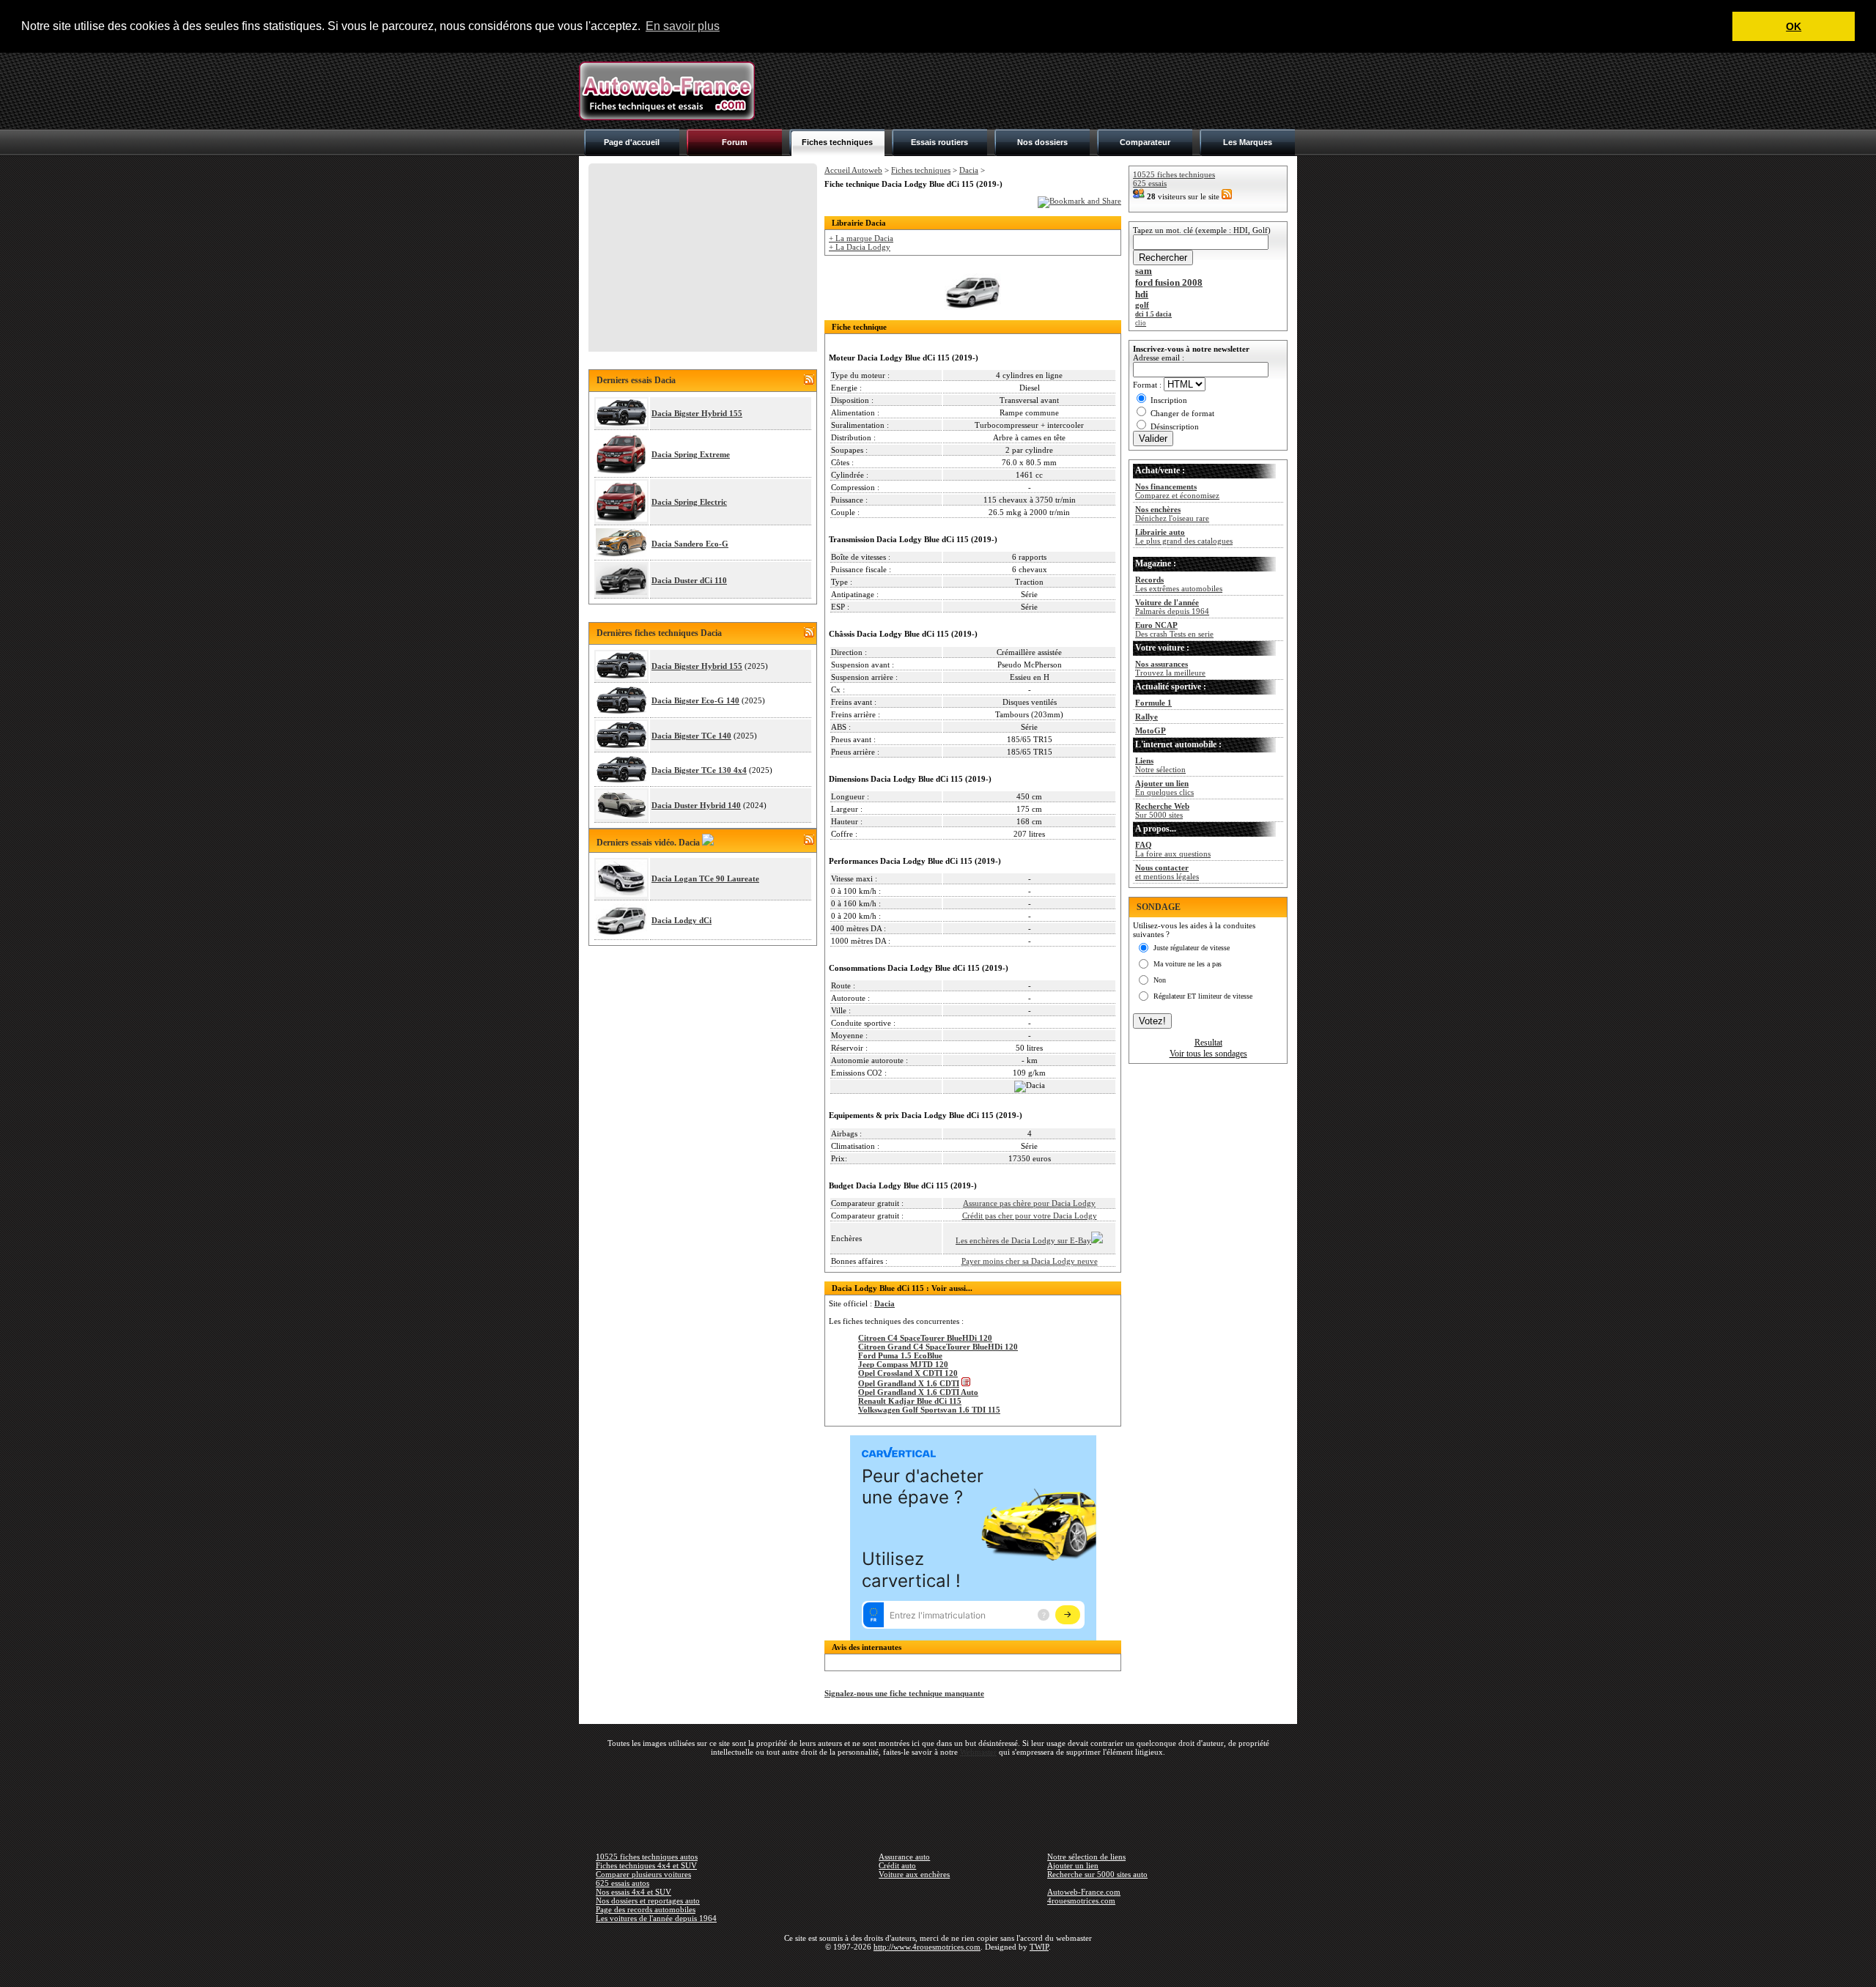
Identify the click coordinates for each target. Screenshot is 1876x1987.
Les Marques (1248, 142)
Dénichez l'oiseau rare (1172, 514)
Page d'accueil (632, 142)
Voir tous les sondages (1208, 1054)
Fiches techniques (837, 142)
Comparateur (1145, 142)
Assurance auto (904, 1857)
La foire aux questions (1173, 849)
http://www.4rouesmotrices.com (927, 1947)
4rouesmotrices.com (1081, 1901)
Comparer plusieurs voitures (643, 1874)
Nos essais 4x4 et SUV (634, 1892)
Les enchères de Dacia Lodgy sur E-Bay (1023, 1240)
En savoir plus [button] (683, 26)
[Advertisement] (1030, 91)
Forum (735, 142)
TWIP (1039, 1947)
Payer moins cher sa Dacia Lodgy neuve (1030, 1261)
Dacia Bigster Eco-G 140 (695, 700)
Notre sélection (1160, 765)
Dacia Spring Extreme (691, 454)
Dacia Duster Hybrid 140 (696, 805)
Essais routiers (939, 142)
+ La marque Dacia (861, 238)
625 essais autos (623, 1883)
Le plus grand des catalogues (1184, 536)
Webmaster (978, 1752)
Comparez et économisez (1177, 491)
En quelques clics (1164, 788)
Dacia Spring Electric (689, 502)
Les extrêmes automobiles (1179, 584)
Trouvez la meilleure (1170, 668)
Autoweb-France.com (1084, 1892)
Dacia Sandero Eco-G (690, 544)
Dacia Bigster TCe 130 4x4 (699, 770)
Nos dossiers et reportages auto (648, 1901)
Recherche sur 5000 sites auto (1097, 1874)
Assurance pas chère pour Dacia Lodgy (1029, 1203)
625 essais (1150, 183)
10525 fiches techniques (1174, 174)
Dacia (969, 170)
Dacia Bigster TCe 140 (691, 736)
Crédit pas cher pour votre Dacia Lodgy (1030, 1215)
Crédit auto (897, 1865)
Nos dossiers (1042, 142)
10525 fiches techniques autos (647, 1857)
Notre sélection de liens (1086, 1857)
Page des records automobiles (646, 1909)
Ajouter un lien (1073, 1865)
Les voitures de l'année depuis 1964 (656, 1918)
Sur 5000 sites (1162, 810)
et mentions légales (1167, 872)
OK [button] (1794, 26)
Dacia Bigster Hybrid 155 (697, 413)
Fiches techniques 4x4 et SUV (646, 1865)
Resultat (1208, 1043)
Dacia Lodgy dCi (682, 920)
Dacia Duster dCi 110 (689, 580)
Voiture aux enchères (914, 1874)
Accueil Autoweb (853, 170)
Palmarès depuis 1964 (1172, 607)
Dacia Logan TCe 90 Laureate (705, 878)
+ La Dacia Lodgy (860, 247)
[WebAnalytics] (938, 1968)
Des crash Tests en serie (1174, 629)
